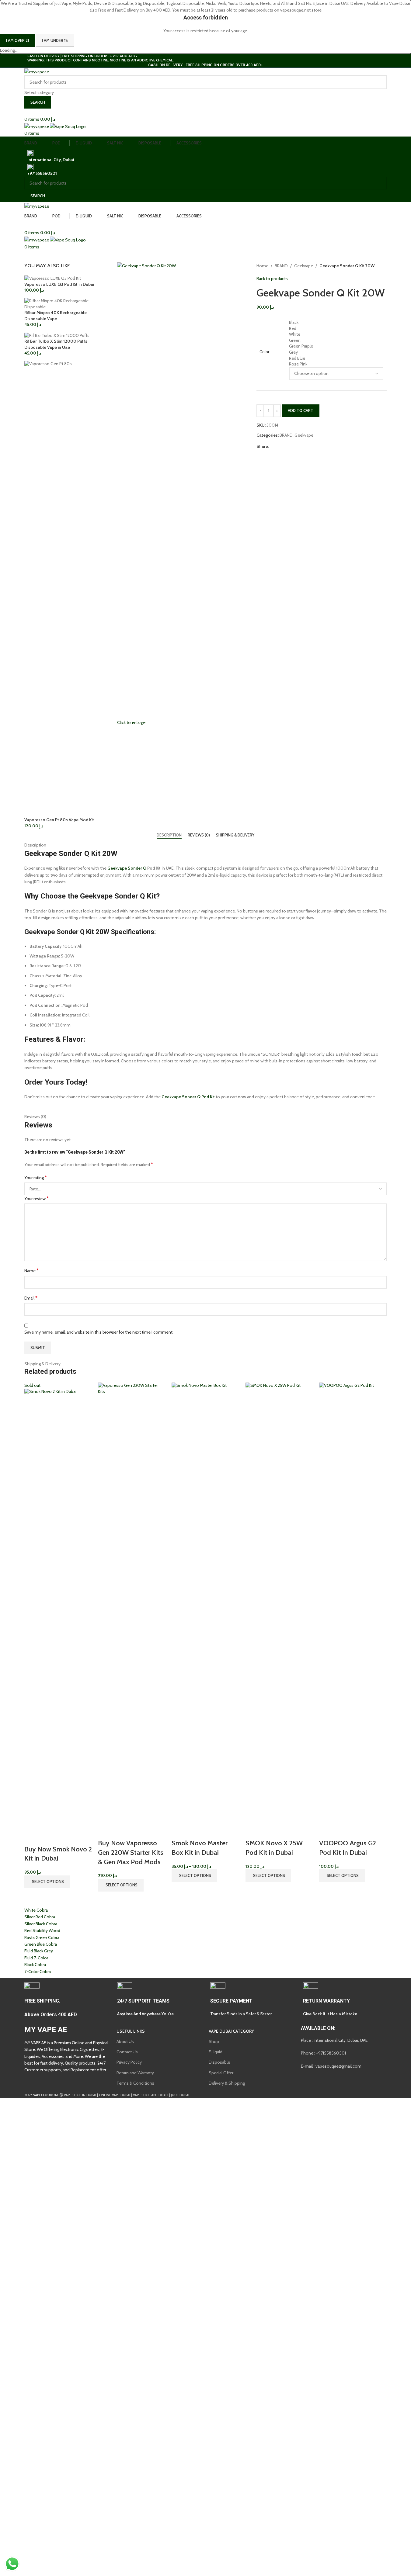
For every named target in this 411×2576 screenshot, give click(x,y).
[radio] (336, 323)
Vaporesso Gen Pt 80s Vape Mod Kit (59, 820)
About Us (125, 2041)
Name (31, 1271)
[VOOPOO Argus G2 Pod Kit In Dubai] (353, 1610)
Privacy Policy (129, 2062)
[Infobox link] (66, 2000)
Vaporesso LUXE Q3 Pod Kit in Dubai (59, 284)
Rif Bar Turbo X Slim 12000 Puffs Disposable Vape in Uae (56, 344)
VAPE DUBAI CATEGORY (231, 2031)
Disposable (219, 2062)
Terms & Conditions (135, 2083)
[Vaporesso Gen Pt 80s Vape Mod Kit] (66, 588)
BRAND (281, 266)
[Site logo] (37, 71)
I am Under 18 (55, 40)
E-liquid (216, 2052)
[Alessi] (206, 1941)
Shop (214, 2041)
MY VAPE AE (46, 2030)
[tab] (169, 835)
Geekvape (304, 266)
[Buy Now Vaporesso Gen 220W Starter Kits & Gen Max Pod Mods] (132, 1610)
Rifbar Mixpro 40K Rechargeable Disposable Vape (56, 316)
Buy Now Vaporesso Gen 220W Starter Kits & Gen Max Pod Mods (131, 1852)
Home (262, 266)
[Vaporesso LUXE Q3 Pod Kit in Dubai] (53, 278)
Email (31, 1298)
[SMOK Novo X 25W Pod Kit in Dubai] (279, 1610)
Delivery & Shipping (227, 2083)
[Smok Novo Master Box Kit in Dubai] (205, 1610)
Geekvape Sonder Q (127, 868)
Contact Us (127, 2052)
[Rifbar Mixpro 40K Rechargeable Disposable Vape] (66, 303)
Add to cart (301, 410)
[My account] (26, 112)
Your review (37, 1198)
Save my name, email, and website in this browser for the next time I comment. (99, 1332)
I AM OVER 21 (17, 40)
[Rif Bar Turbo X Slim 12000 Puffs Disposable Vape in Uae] (57, 335)
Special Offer (221, 2073)
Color (265, 352)
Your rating (36, 1177)
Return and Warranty (135, 2073)
